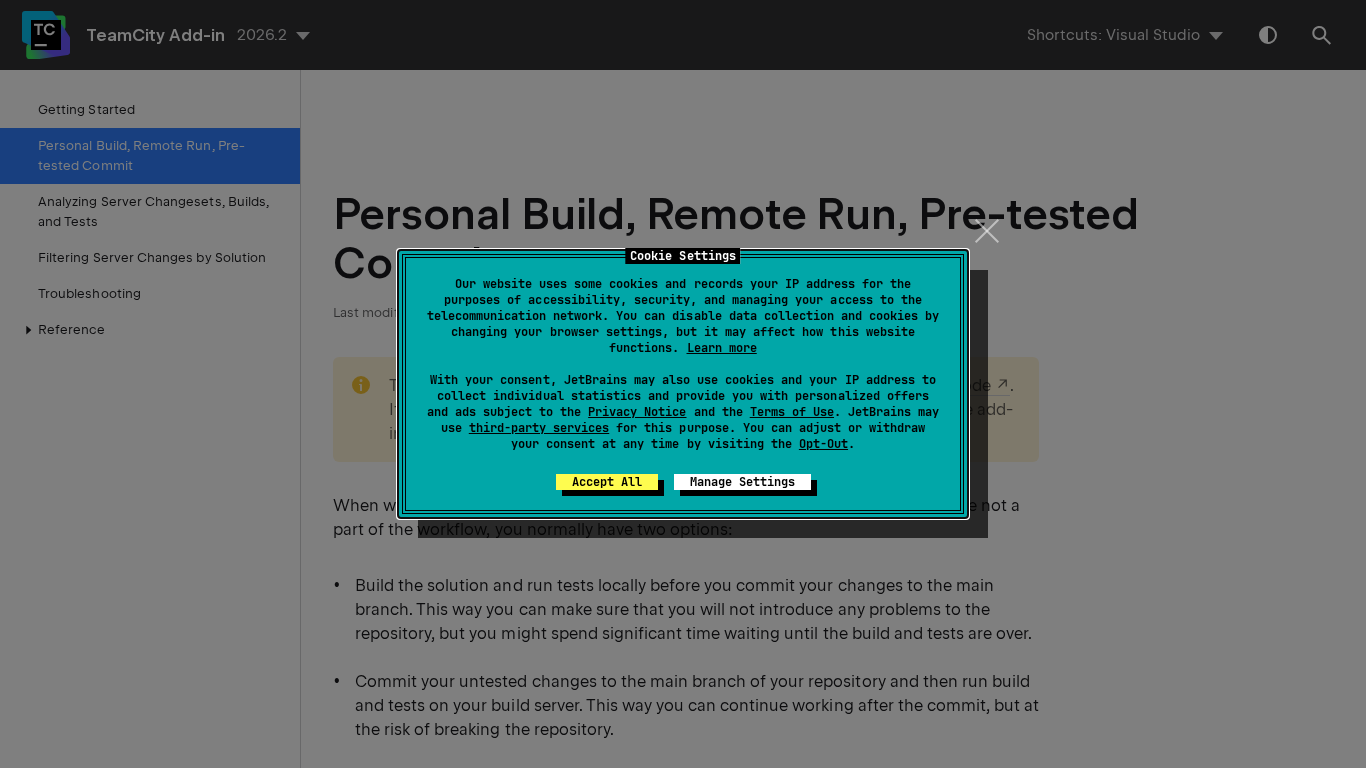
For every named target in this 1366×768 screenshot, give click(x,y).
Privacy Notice (637, 412)
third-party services (539, 428)
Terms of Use (792, 412)
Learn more (722, 348)
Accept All (607, 482)
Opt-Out (823, 444)
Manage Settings (742, 482)
